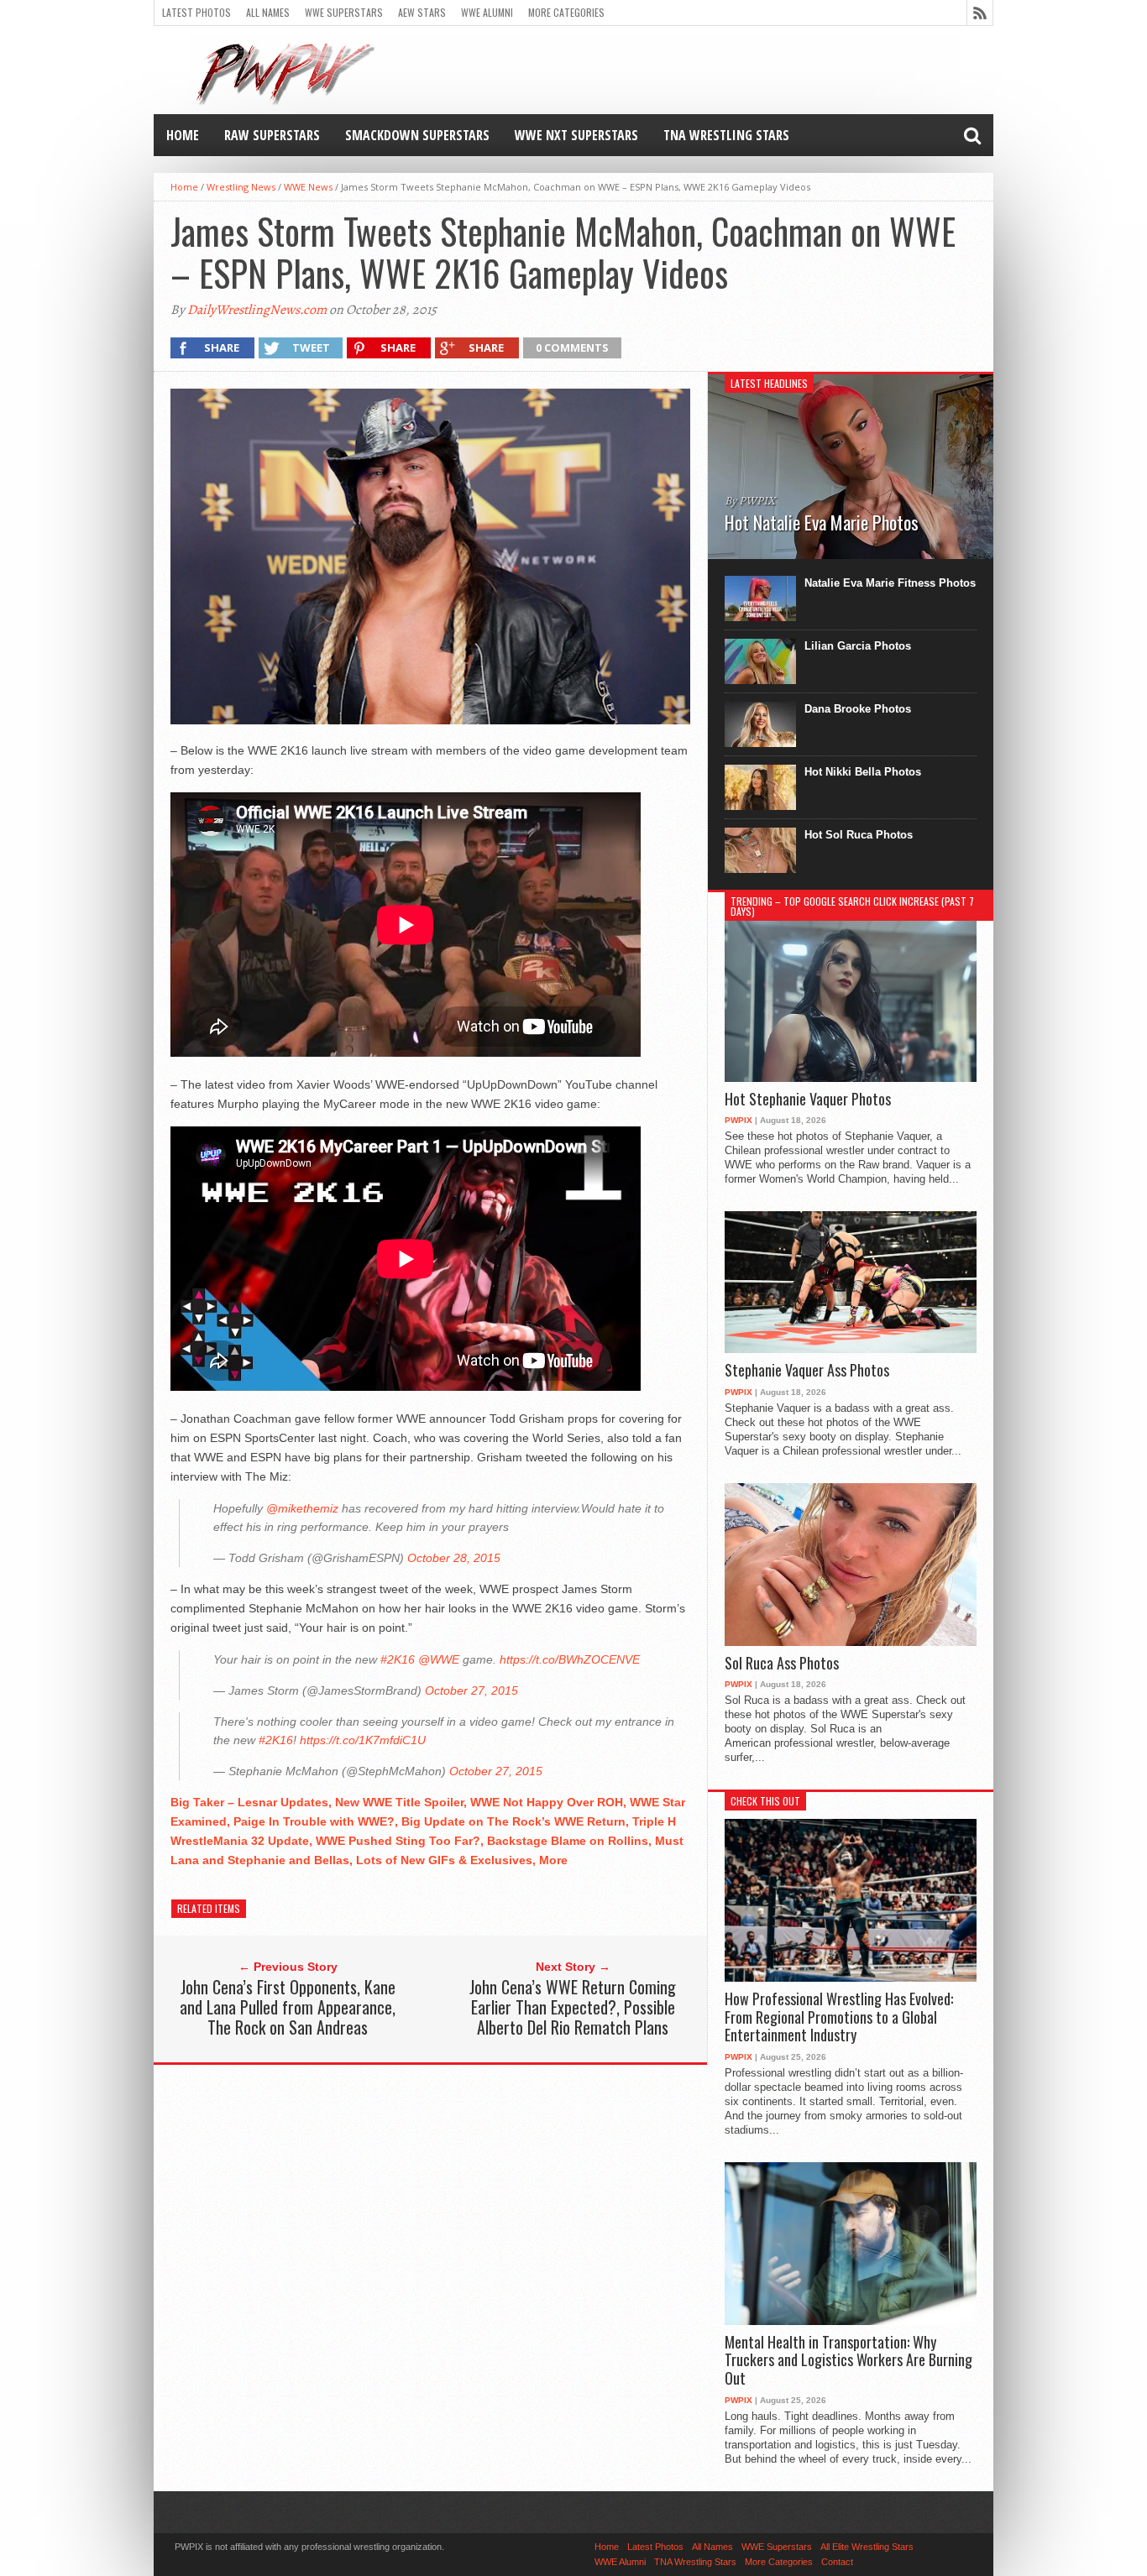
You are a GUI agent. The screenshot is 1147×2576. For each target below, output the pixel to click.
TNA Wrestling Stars (726, 135)
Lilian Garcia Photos (858, 646)
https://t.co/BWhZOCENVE (570, 1659)
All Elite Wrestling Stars (867, 2547)
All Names (268, 12)
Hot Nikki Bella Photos (863, 772)
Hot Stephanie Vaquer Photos (808, 1100)
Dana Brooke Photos (858, 709)
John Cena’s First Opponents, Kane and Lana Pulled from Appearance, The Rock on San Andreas (288, 2007)
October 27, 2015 (471, 1690)
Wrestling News (241, 187)
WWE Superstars (344, 12)
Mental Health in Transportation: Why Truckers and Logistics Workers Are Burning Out (848, 2361)
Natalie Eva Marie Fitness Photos (890, 583)
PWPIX (738, 1120)
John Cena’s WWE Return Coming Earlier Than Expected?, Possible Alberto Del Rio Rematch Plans (573, 2007)
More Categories (566, 12)
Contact (837, 2562)
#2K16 (398, 1659)
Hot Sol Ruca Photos (859, 835)
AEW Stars (422, 12)
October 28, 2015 (454, 1558)
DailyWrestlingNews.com (257, 310)
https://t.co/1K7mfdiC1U (363, 1740)
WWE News (308, 187)
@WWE (439, 1659)
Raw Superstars (272, 135)
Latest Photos (196, 12)
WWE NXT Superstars (576, 135)
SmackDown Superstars (417, 135)
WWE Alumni (487, 12)
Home (183, 135)
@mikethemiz (302, 1508)
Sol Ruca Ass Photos (782, 1664)
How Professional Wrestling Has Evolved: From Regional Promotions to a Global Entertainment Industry (839, 2017)
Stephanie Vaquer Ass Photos (807, 1371)
